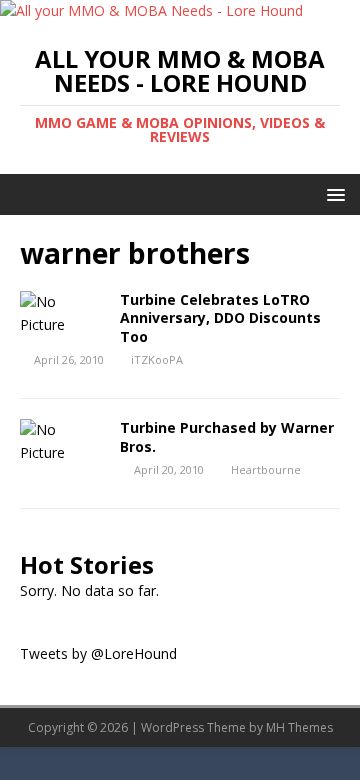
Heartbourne (266, 469)
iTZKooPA (157, 359)
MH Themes (299, 727)
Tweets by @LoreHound (98, 653)
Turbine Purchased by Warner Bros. (227, 436)
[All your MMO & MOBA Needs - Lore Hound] (151, 10)
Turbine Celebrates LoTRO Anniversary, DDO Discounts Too (220, 317)
